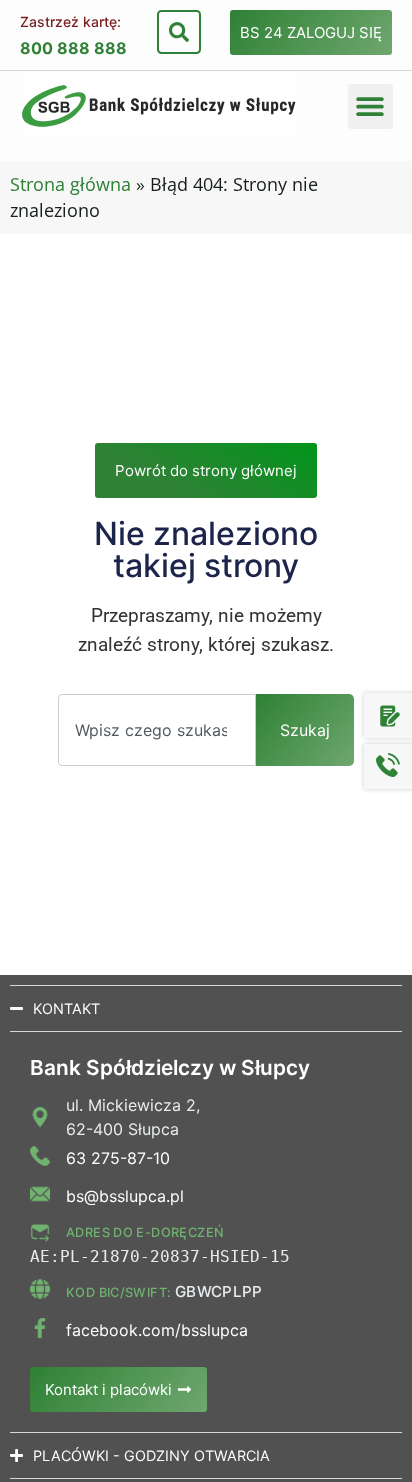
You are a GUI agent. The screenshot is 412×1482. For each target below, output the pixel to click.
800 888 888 (73, 48)
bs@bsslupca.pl (125, 1196)
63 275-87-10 (118, 1158)
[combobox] (157, 730)
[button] (370, 106)
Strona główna (70, 184)
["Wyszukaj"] (179, 32)
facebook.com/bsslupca (157, 1330)
